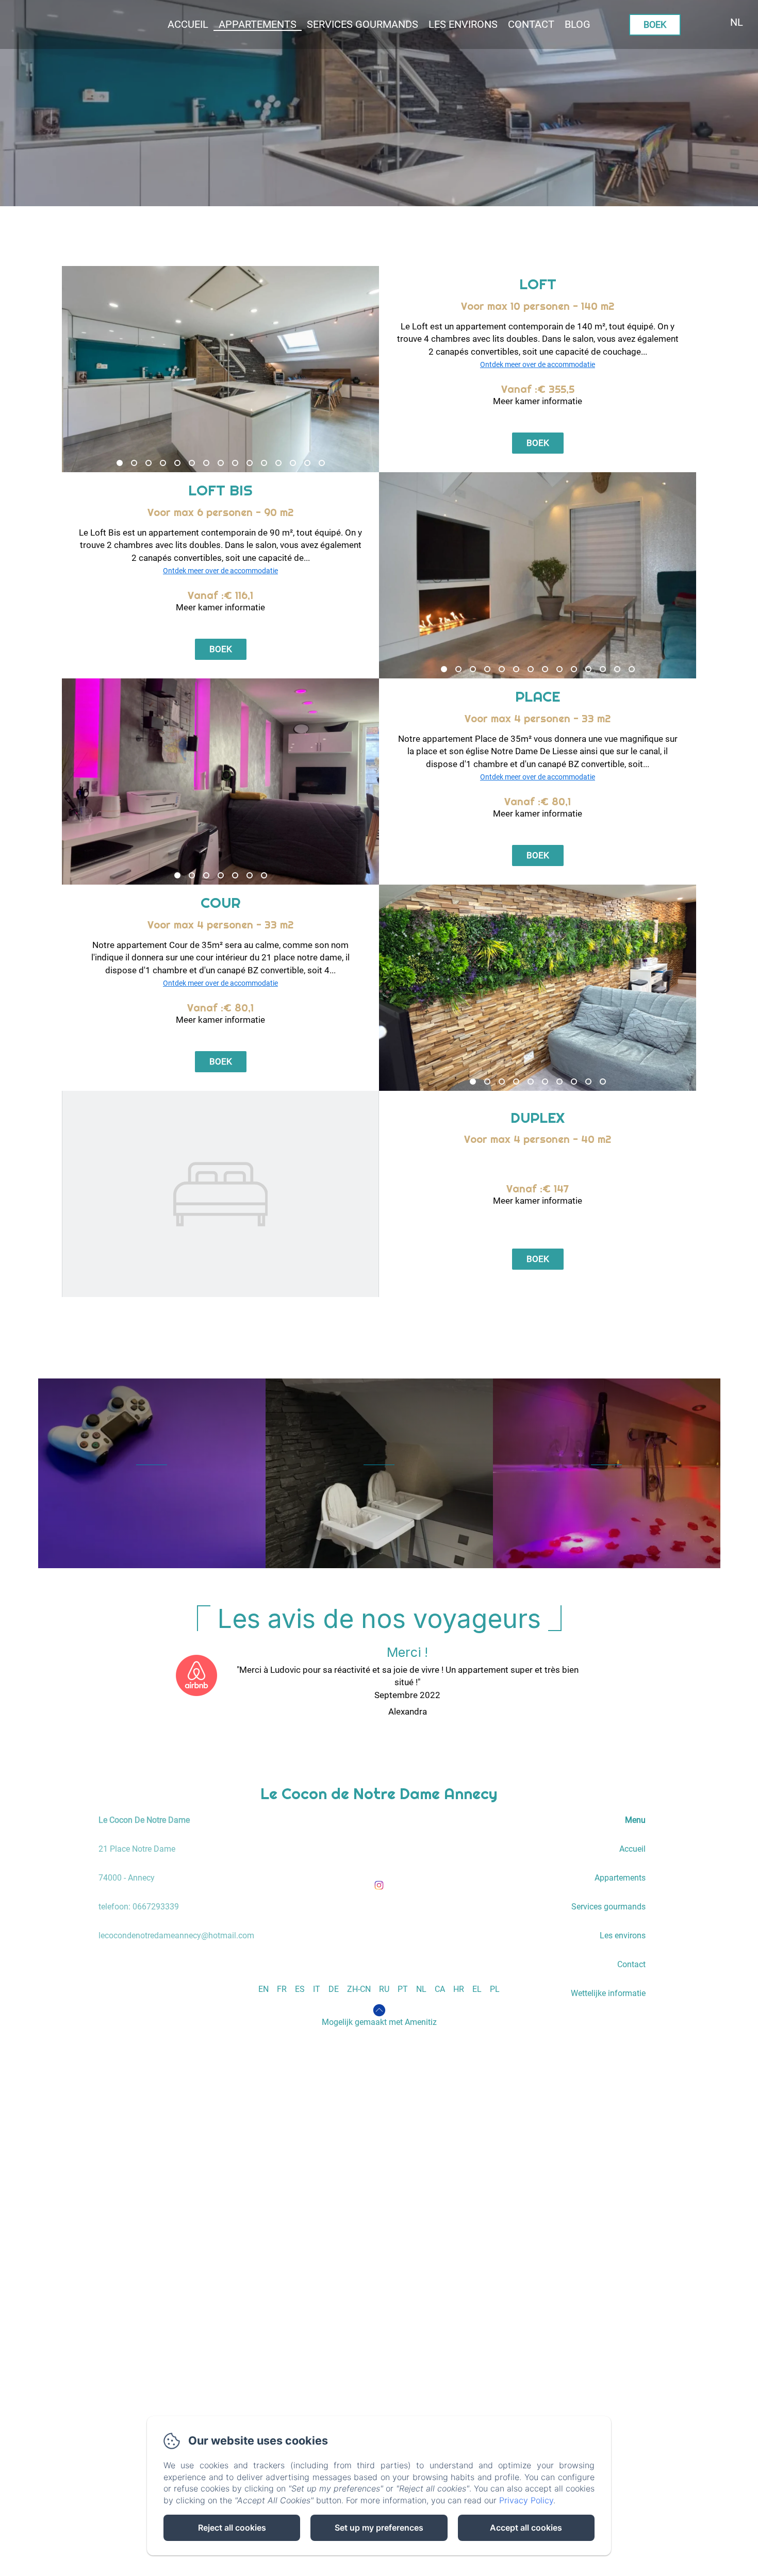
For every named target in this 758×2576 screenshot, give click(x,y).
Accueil (188, 24)
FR (282, 1989)
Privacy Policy (526, 2500)
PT (403, 1989)
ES (300, 1989)
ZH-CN (359, 1989)
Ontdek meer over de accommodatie (538, 364)
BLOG (578, 24)
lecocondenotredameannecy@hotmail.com (176, 1935)
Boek (655, 24)
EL (477, 1989)
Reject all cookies (232, 2528)
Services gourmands (608, 1907)
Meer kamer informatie (538, 401)
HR (459, 1989)
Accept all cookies (526, 2528)
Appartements (258, 24)
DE (334, 1989)
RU (384, 1989)
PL (495, 1989)
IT (317, 1989)
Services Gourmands (362, 24)
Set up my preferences (379, 2528)
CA (440, 1989)
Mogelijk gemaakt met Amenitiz (379, 2022)
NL (421, 1989)
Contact (531, 24)
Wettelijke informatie (608, 1993)
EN (263, 1989)
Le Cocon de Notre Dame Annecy (379, 1793)
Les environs (463, 24)
